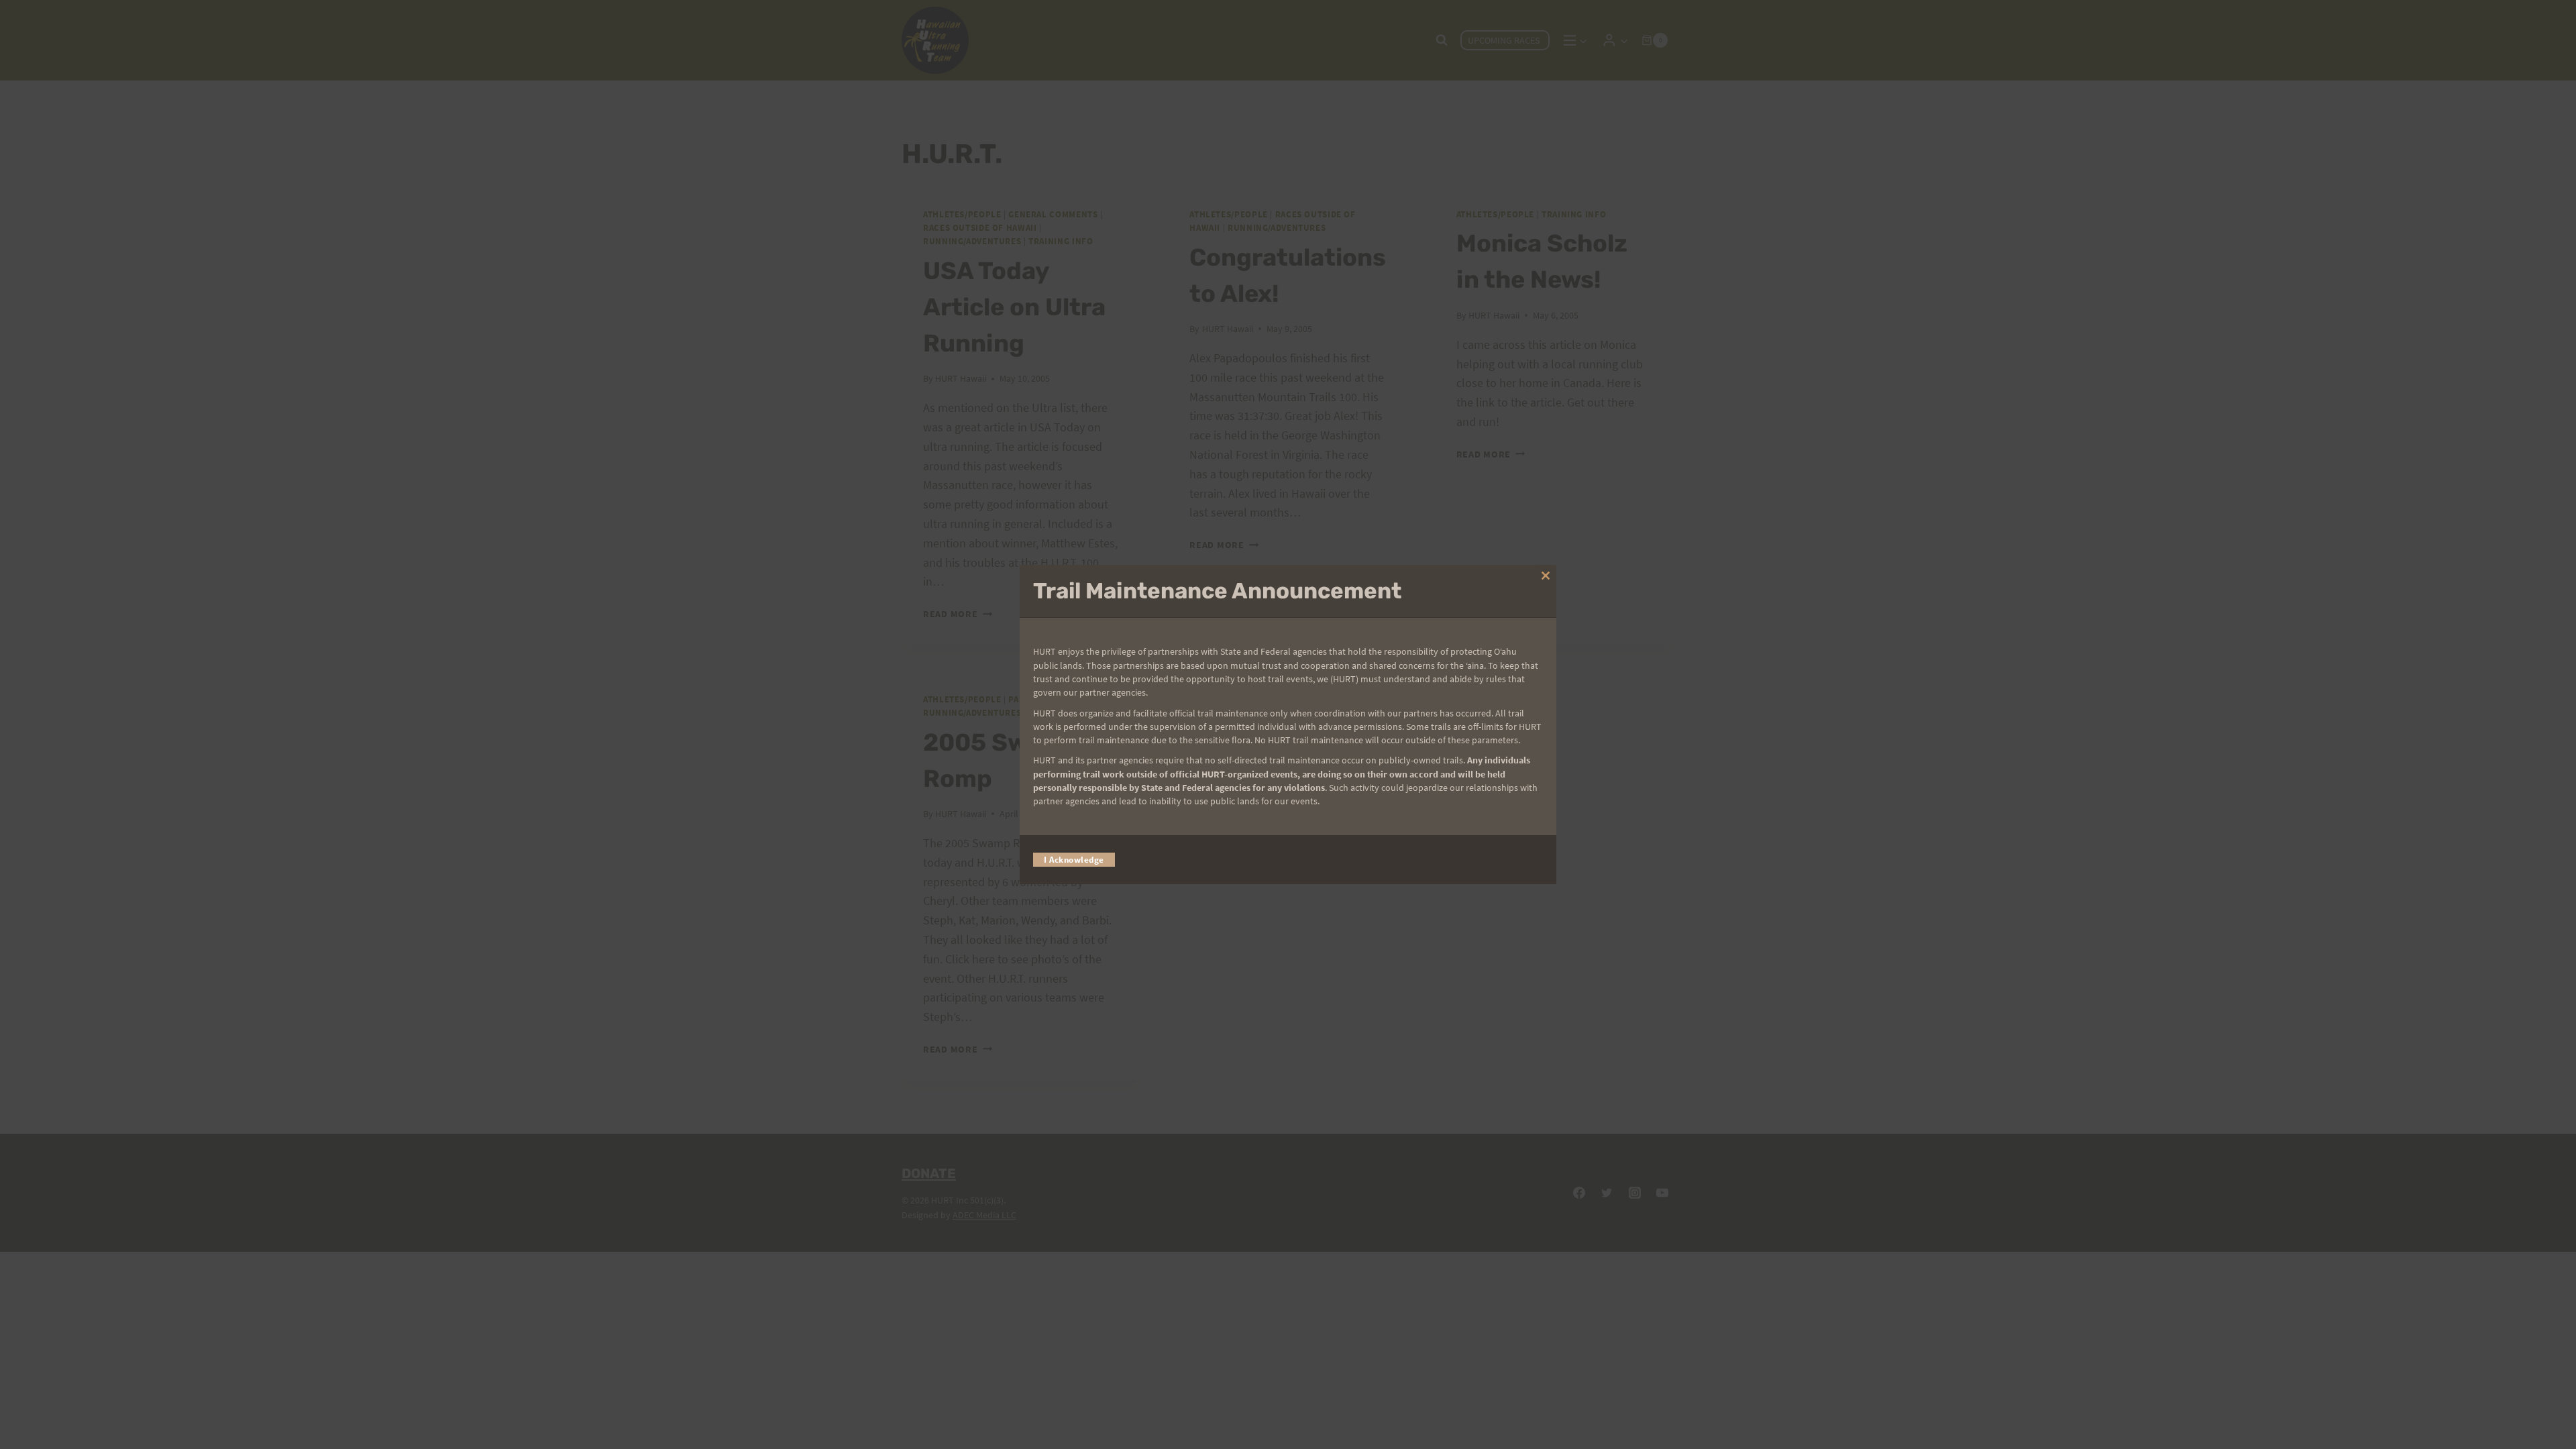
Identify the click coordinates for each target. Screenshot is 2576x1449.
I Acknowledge (1074, 860)
